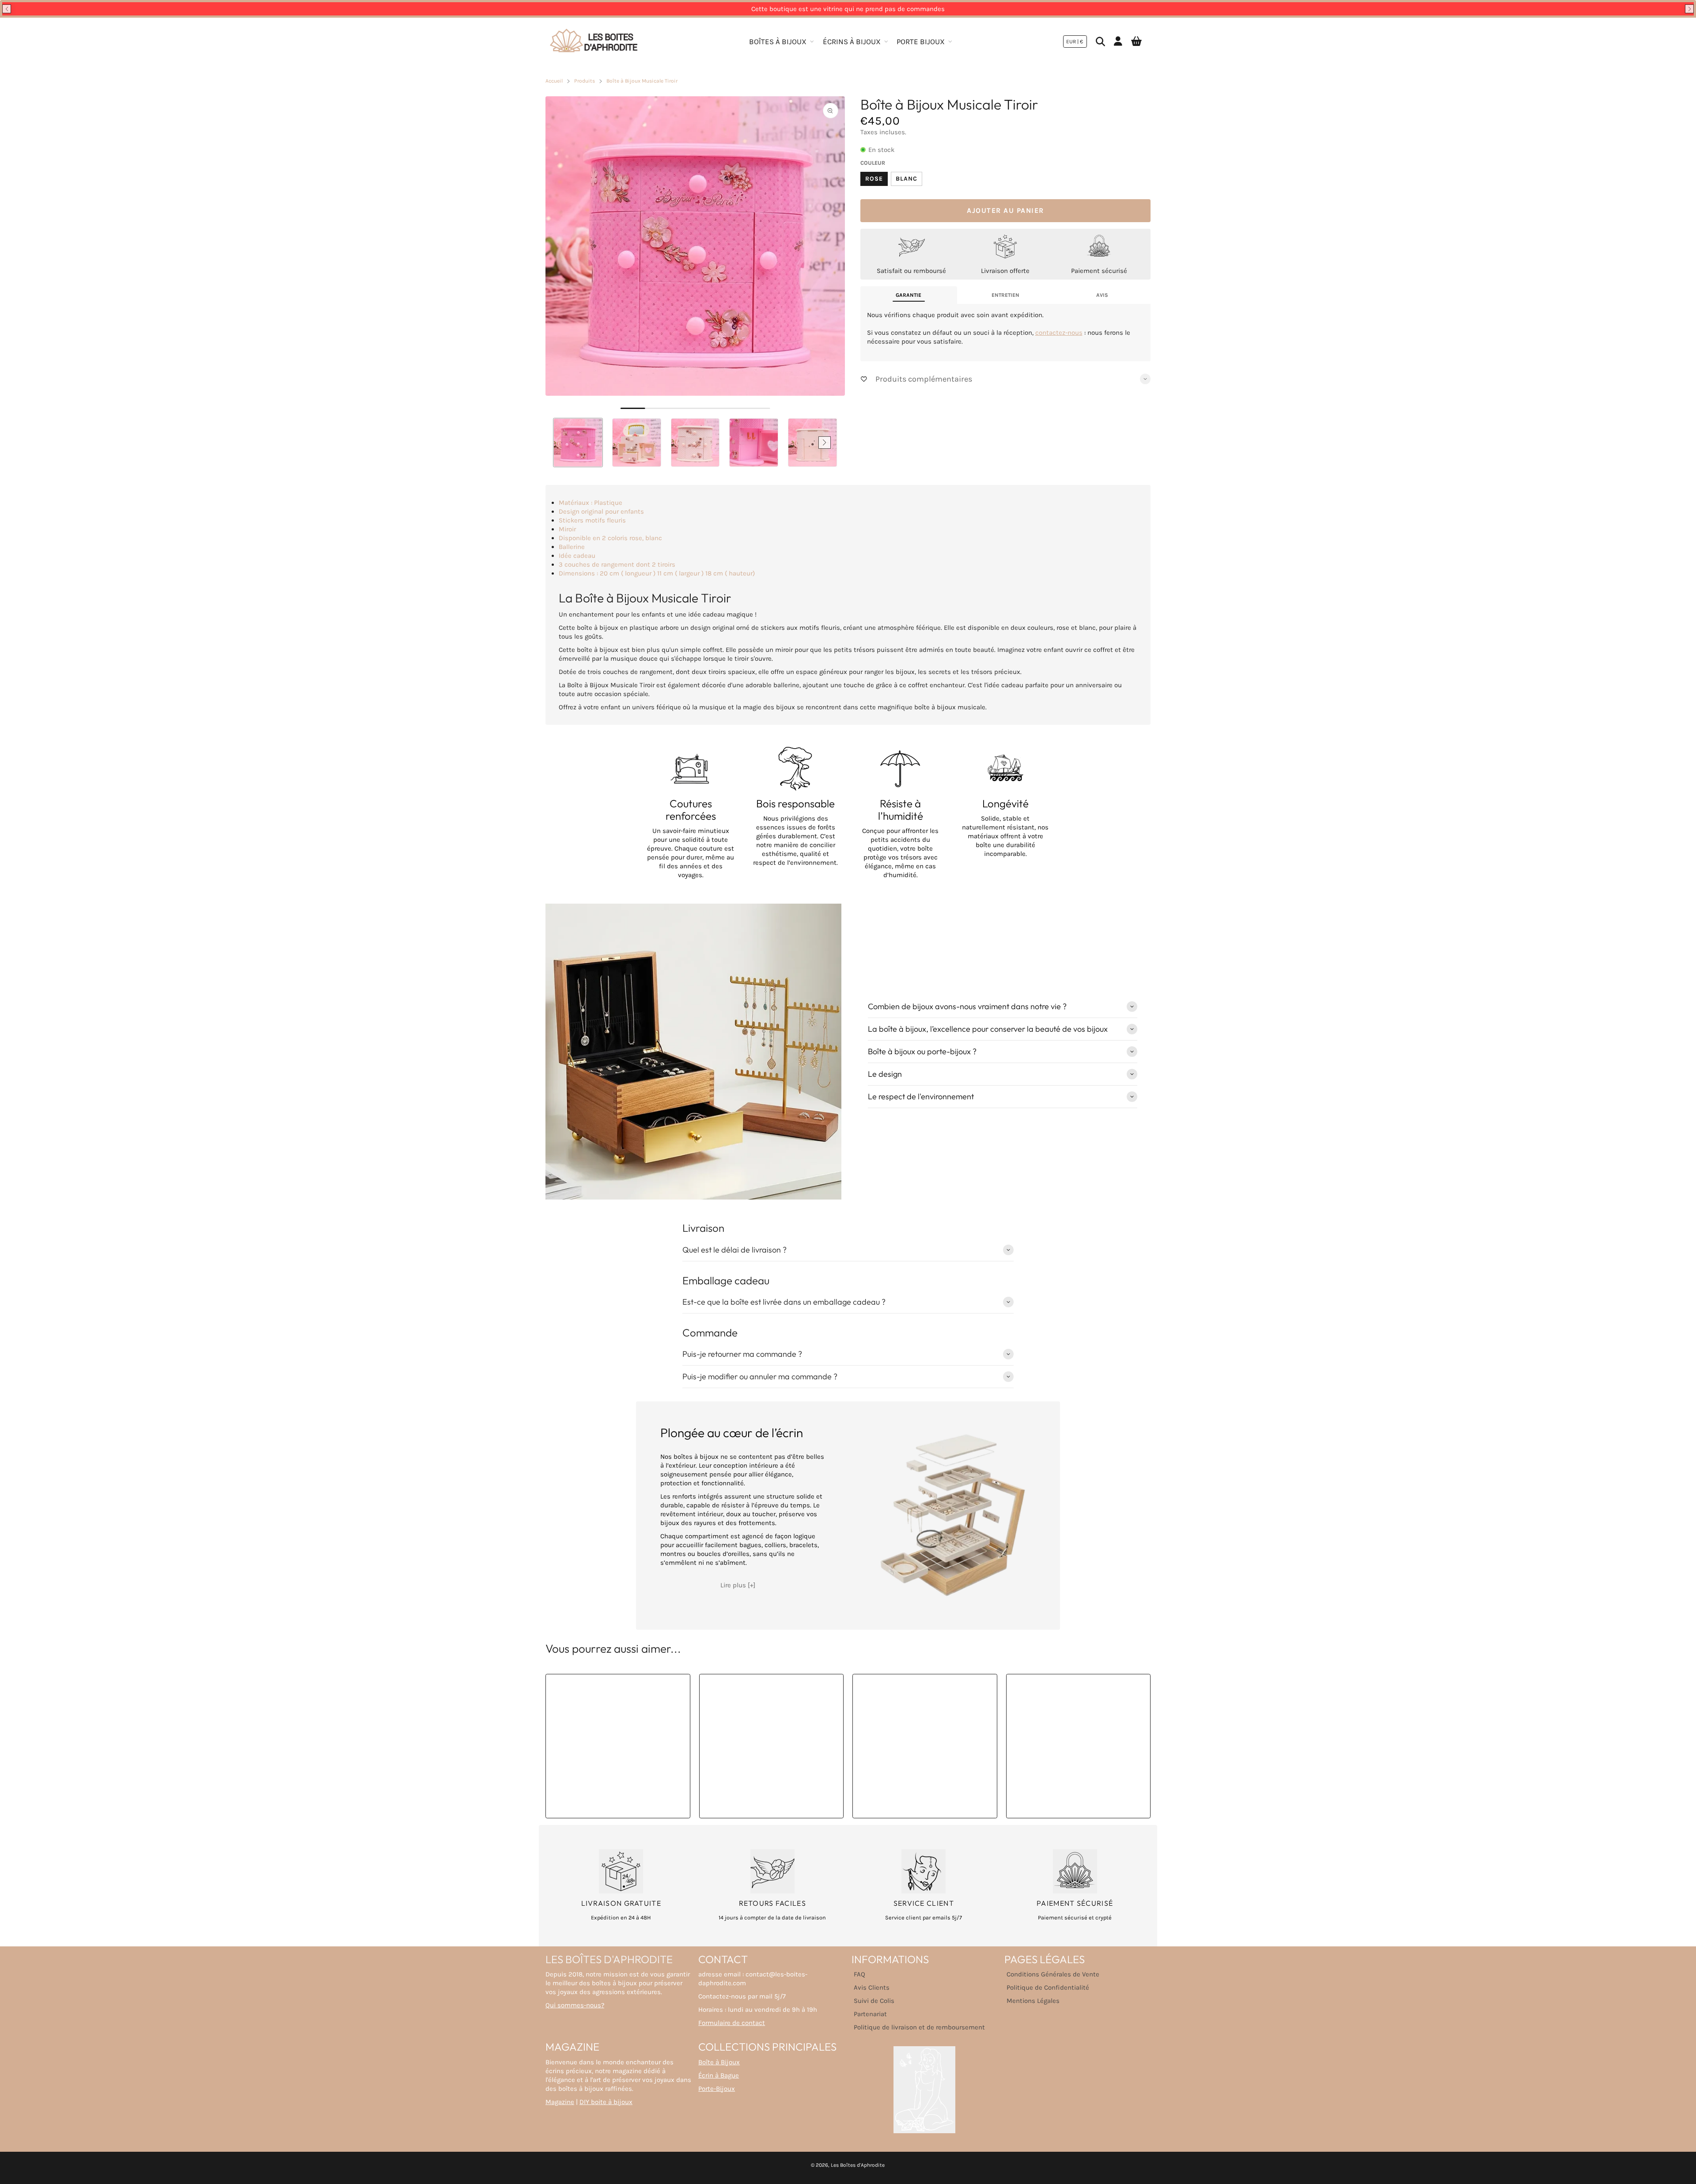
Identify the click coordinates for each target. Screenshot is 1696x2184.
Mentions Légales (1033, 2001)
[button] (7, 9)
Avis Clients (872, 1987)
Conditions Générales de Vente (1053, 1974)
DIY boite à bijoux (606, 2102)
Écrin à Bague (719, 2075)
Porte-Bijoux (717, 2089)
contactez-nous (1059, 333)
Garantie (909, 295)
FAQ (859, 1974)
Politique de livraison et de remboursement (919, 2027)
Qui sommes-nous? (575, 2005)
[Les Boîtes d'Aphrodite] (594, 42)
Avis (1102, 295)
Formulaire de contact (732, 2023)
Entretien (1005, 295)
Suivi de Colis (874, 2001)
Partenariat (870, 2014)
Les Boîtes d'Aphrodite (858, 2165)
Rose (874, 179)
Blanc (907, 179)
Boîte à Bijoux (719, 2062)
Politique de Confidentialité (1048, 1987)
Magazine (560, 2102)
